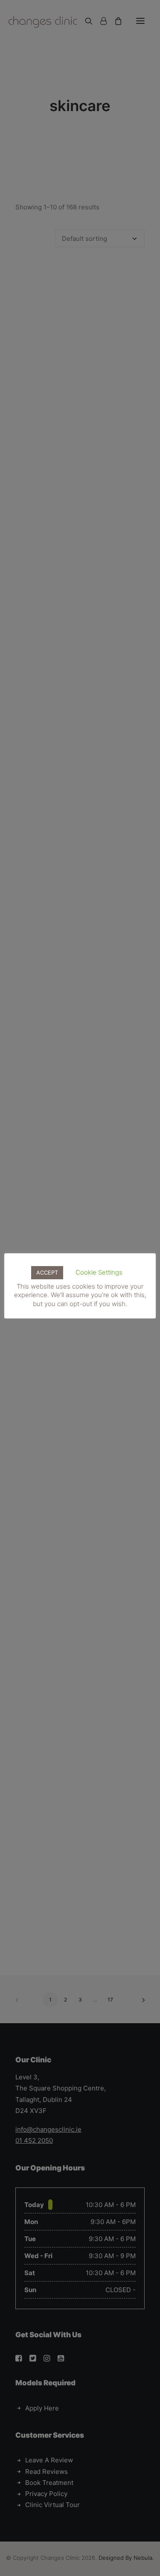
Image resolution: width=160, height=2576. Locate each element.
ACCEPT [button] (47, 1272)
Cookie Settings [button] (99, 1272)
